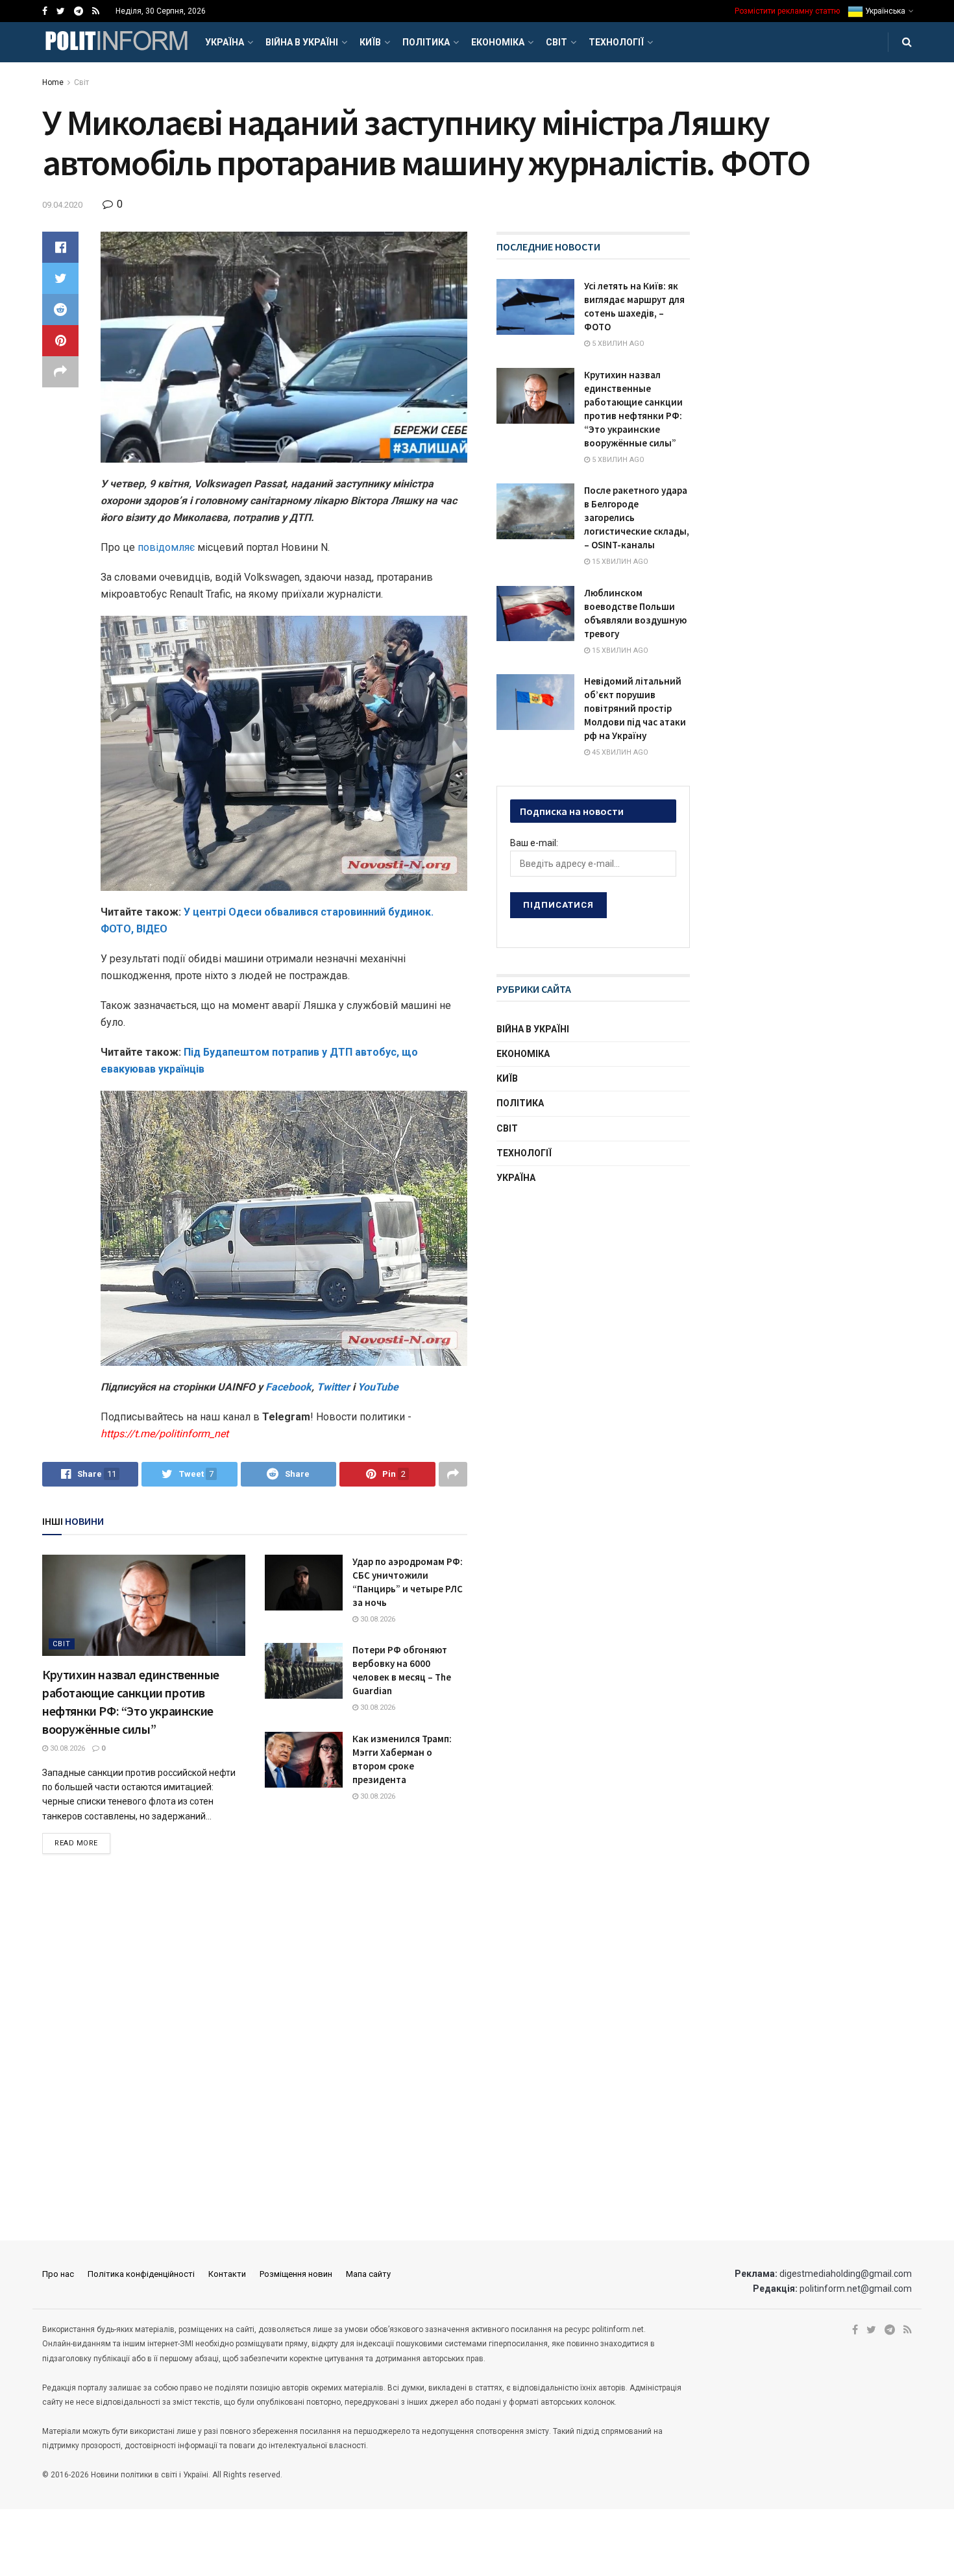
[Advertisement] (594, 1297)
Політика (426, 42)
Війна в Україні (302, 42)
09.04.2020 (62, 205)
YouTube (378, 1387)
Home (53, 82)
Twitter (335, 1387)
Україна (225, 42)
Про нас (58, 2274)
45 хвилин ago (619, 752)
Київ (370, 42)
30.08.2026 (67, 1748)
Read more (76, 1843)
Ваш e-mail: (534, 843)
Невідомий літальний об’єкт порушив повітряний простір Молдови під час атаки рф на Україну (635, 708)
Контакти (227, 2274)
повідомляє (167, 547)
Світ (556, 42)
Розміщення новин (296, 2274)
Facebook (288, 1387)
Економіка (498, 42)
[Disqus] (255, 2048)
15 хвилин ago (619, 562)
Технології (616, 42)
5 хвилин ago (617, 344)
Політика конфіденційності (141, 2274)
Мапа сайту (368, 2274)
